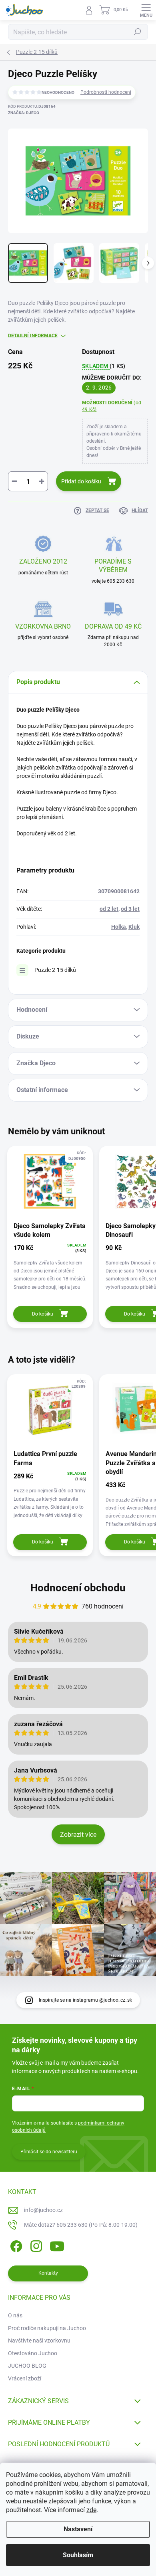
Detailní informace (33, 336)
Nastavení (78, 2529)
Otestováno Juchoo (33, 2353)
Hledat (138, 32)
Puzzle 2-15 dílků (55, 970)
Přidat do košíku (81, 481)
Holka (119, 927)
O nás (15, 2315)
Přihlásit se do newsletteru (49, 2152)
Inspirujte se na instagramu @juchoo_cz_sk (85, 2000)
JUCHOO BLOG (27, 2366)
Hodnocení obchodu (78, 1588)
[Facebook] (15, 2245)
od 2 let (109, 909)
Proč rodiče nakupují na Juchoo (47, 2328)
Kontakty (48, 2273)
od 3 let (130, 909)
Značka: (24, 113)
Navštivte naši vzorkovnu (39, 2341)
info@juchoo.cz (43, 2210)
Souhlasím (78, 2555)
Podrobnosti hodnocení (106, 92)
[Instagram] (35, 2245)
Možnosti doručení (112, 406)
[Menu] (146, 10)
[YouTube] (57, 2245)
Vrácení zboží (25, 2378)
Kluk (134, 927)
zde (91, 2510)
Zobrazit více (78, 1835)
